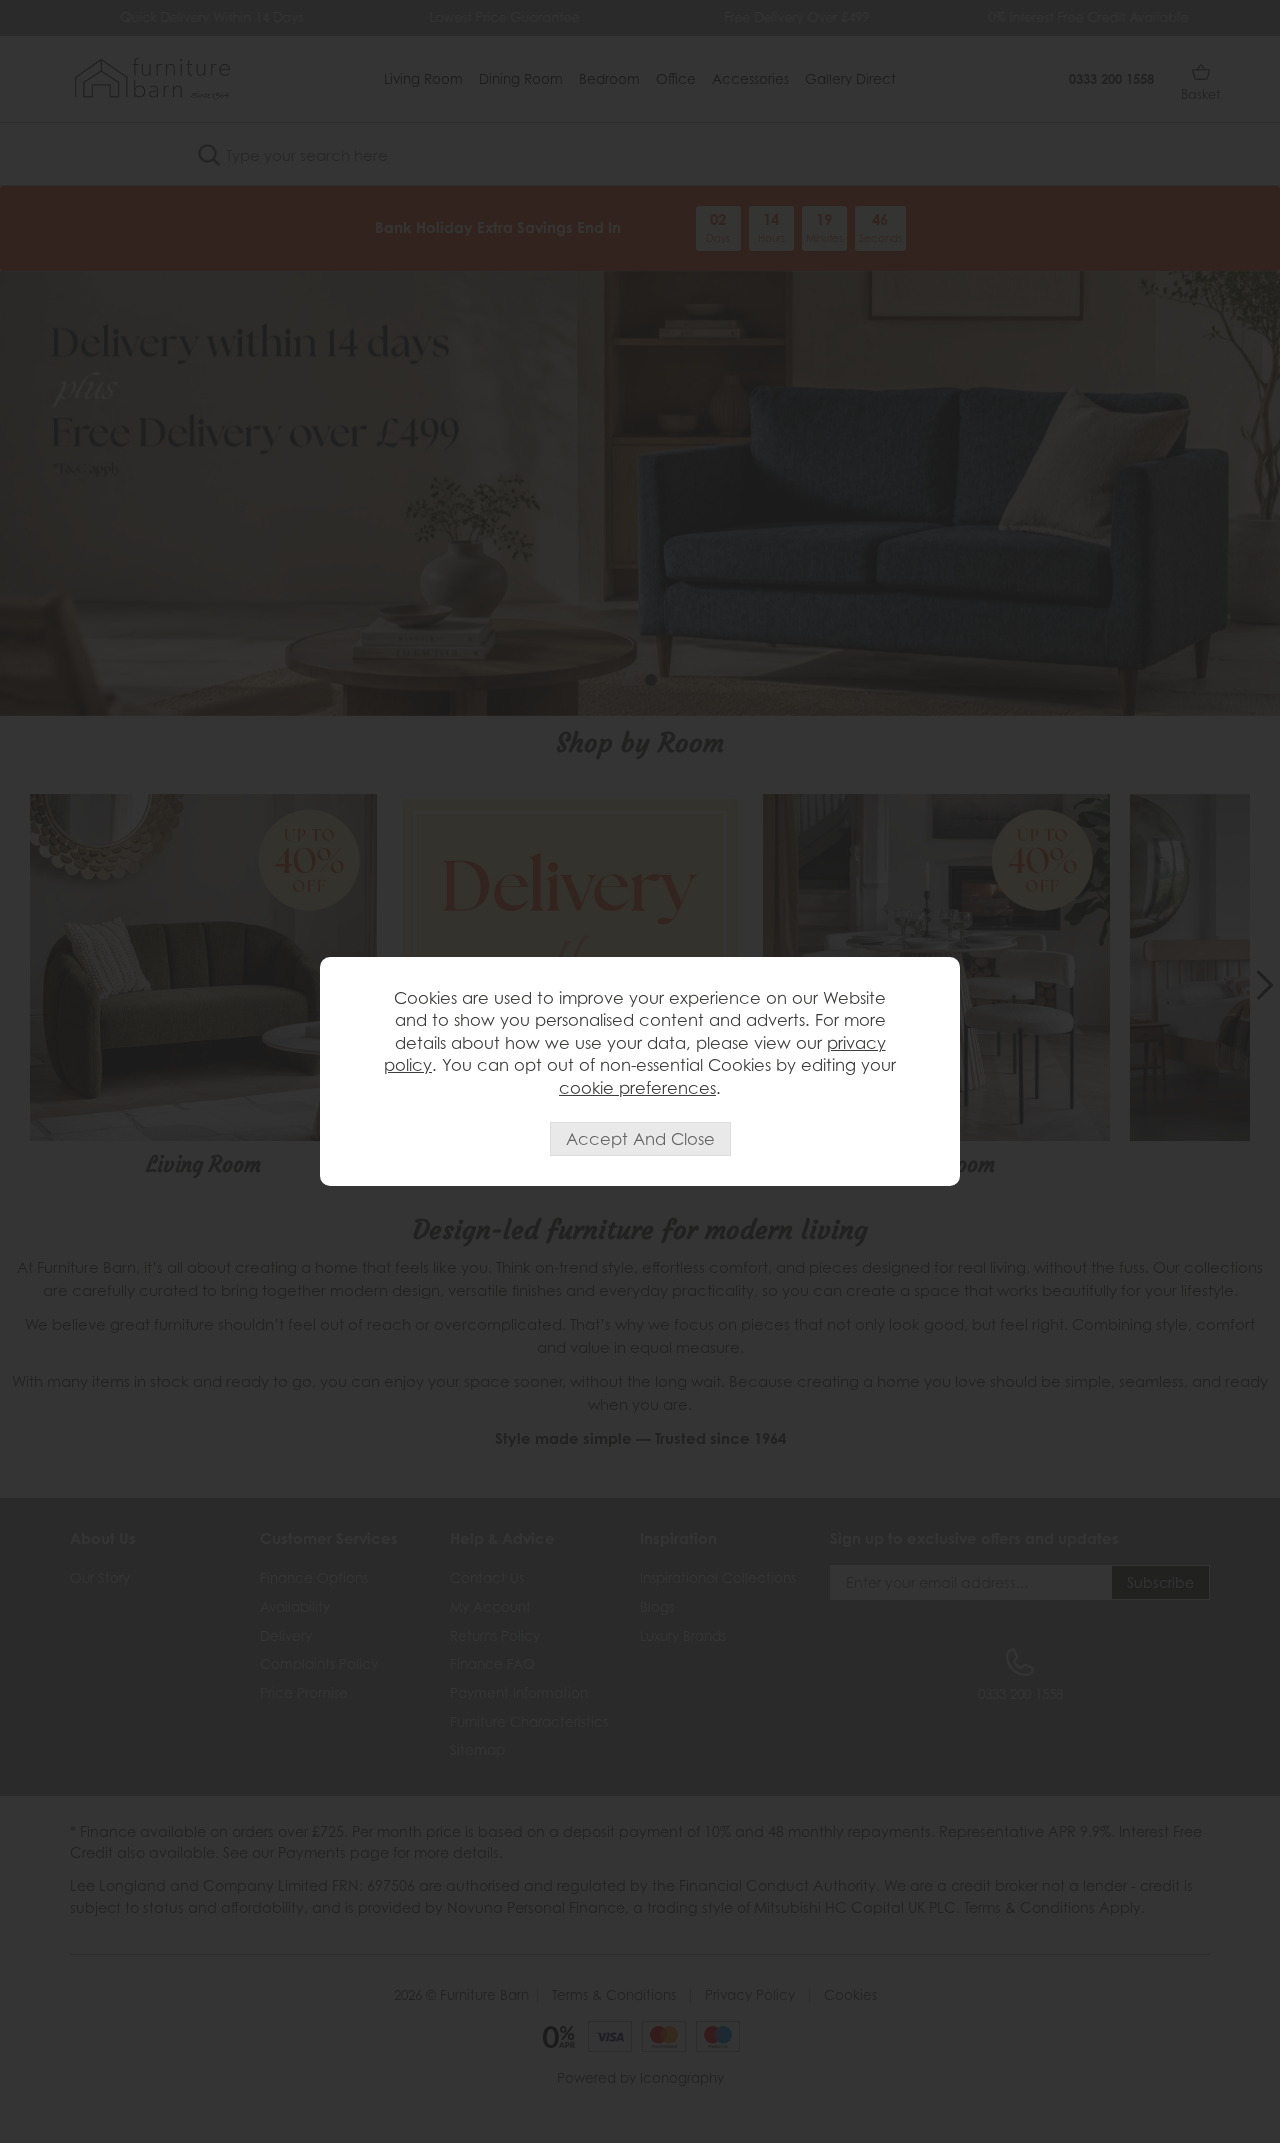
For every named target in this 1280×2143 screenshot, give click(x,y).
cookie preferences (637, 1088)
